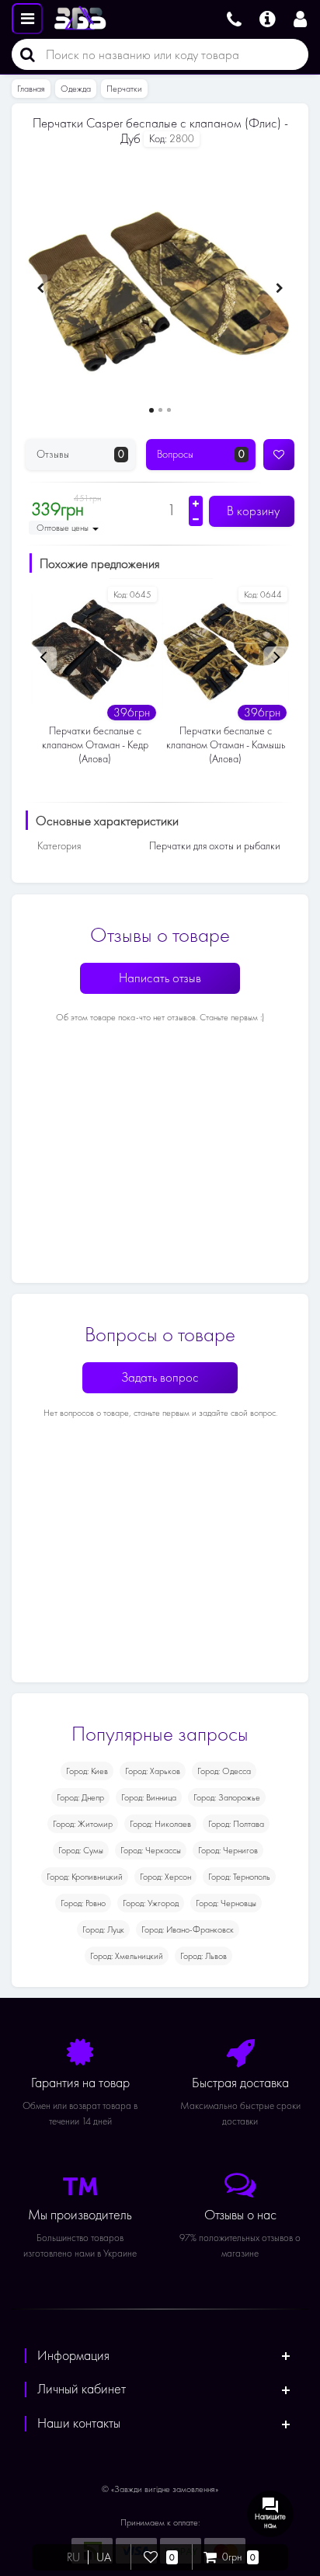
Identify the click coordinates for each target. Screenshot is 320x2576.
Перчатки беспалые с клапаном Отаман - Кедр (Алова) (95, 745)
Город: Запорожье (227, 1797)
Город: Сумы (81, 1850)
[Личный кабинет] (303, 17)
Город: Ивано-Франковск (188, 1929)
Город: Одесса (224, 1771)
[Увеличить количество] (196, 504)
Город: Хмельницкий (127, 1956)
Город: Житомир (83, 1824)
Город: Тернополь (239, 1877)
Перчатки (124, 89)
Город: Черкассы (151, 1850)
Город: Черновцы (226, 1903)
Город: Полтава (236, 1824)
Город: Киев (87, 1771)
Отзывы (80, 454)
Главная (31, 89)
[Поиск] (23, 54)
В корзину (252, 511)
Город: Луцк (103, 1929)
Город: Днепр (80, 1797)
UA (104, 2557)
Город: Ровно (83, 1903)
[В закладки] (279, 455)
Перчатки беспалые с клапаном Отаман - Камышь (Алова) (226, 745)
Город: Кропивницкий (85, 1877)
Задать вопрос (160, 1377)
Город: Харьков (153, 1771)
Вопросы (201, 454)
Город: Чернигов (228, 1850)
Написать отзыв (160, 978)
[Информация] (268, 17)
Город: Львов (203, 1956)
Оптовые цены (64, 528)
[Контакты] (234, 17)
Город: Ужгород (151, 1903)
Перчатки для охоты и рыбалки (215, 846)
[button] (151, 410)
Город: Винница (149, 1797)
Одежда (76, 89)
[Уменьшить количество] (196, 519)
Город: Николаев (160, 1824)
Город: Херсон (165, 1877)
